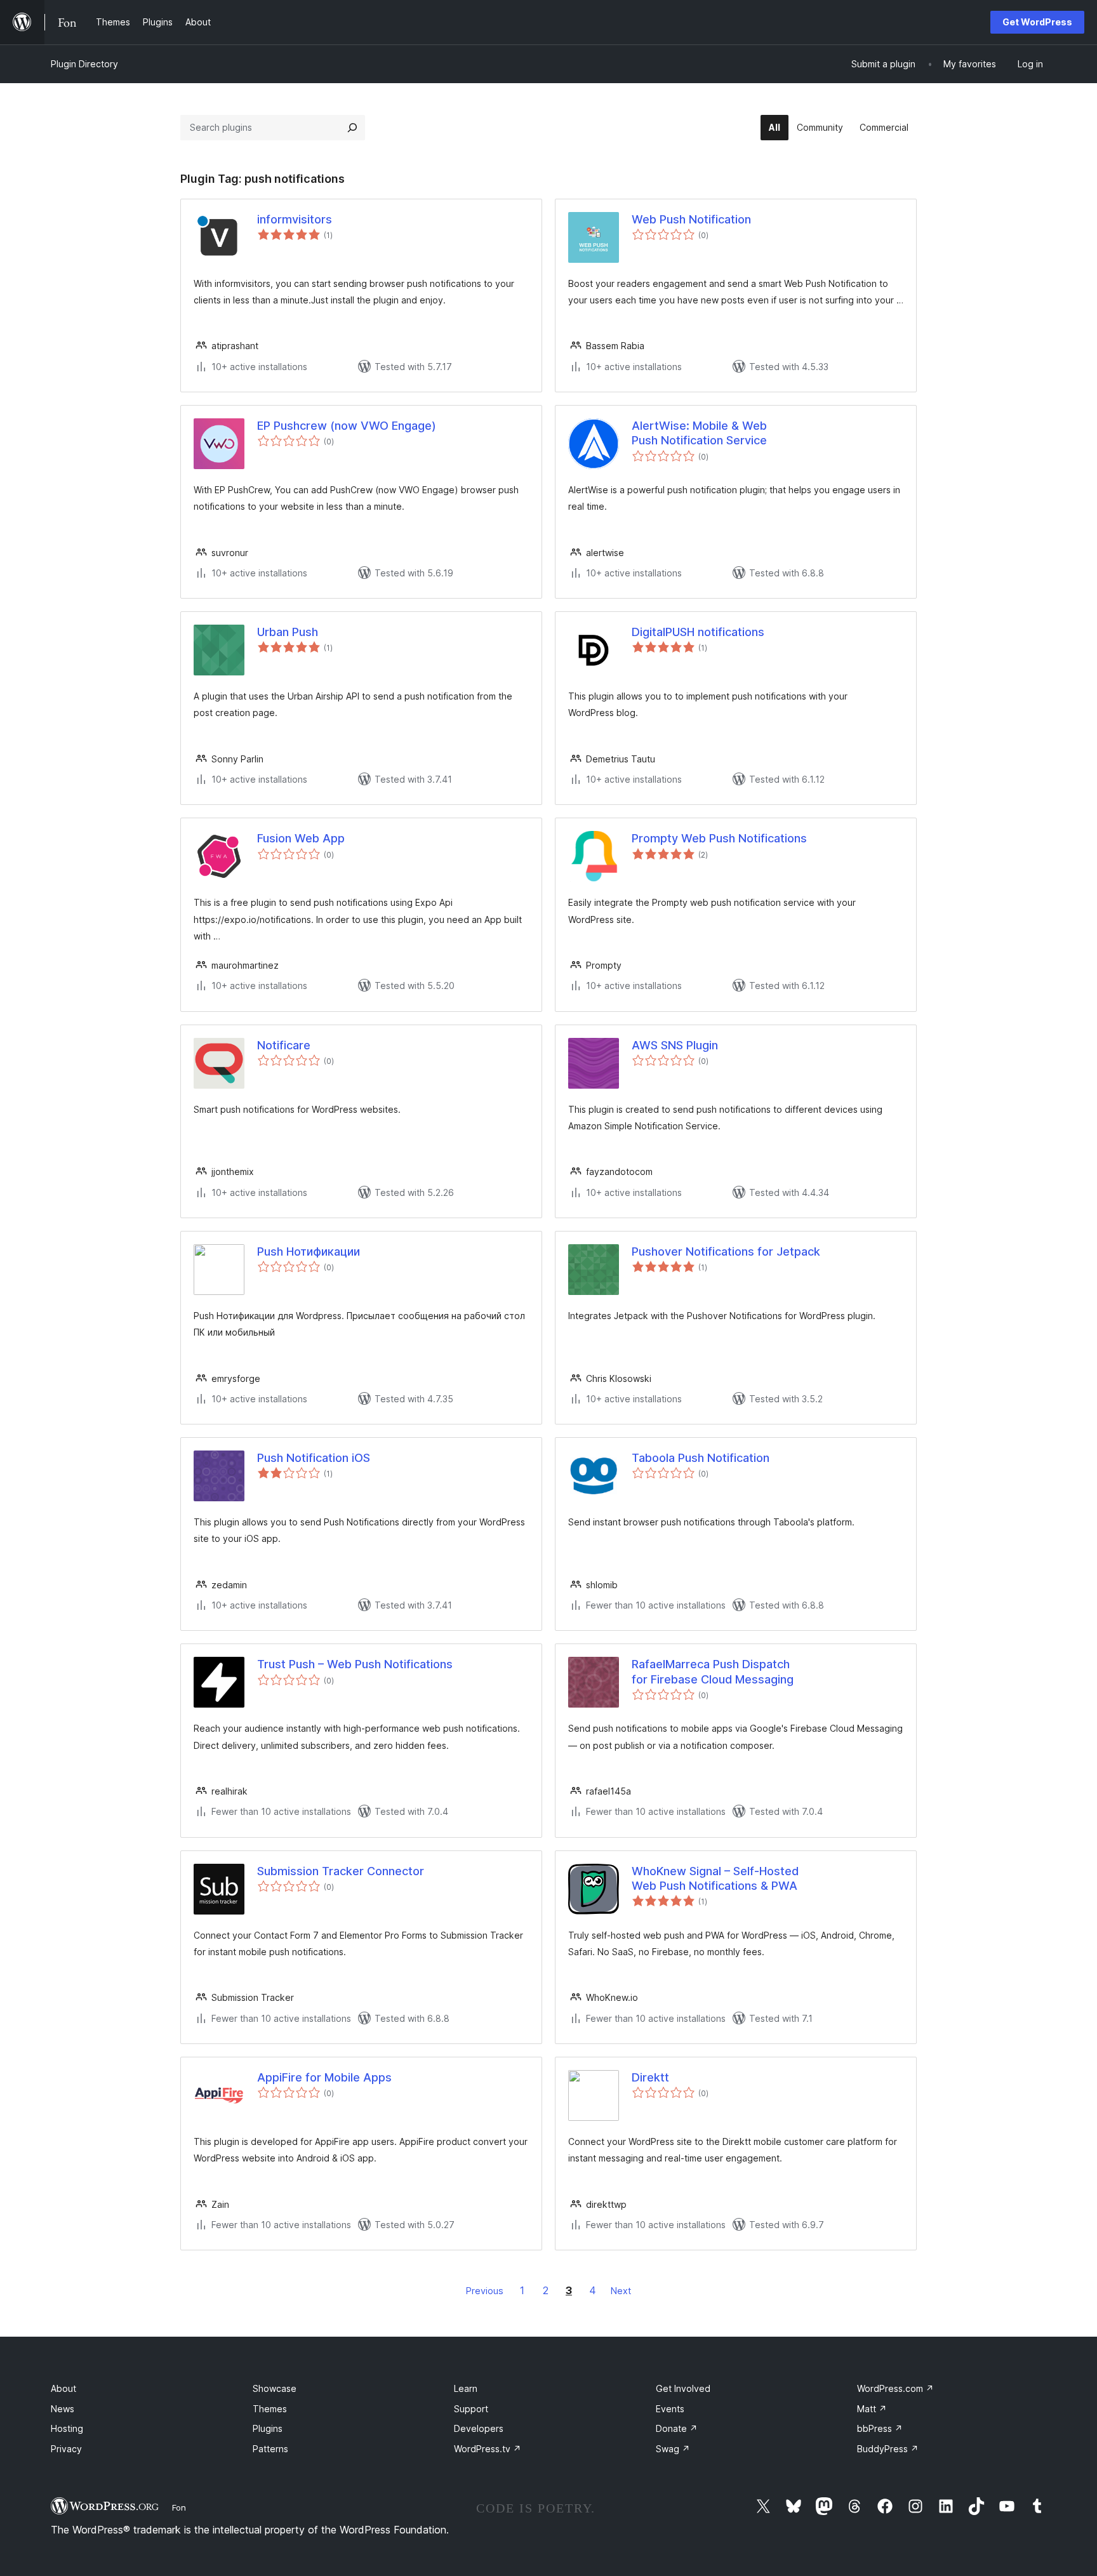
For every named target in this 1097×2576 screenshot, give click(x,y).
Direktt (650, 2077)
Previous (485, 2291)
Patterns (270, 2449)
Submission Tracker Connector (341, 1871)
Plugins (268, 2428)
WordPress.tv (488, 2449)
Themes (270, 2409)
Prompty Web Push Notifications (719, 838)
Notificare (284, 1045)
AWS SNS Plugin (675, 1045)
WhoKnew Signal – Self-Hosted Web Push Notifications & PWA (715, 1878)
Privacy (66, 2449)
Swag (673, 2449)
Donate (677, 2428)
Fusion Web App (301, 838)
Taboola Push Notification (701, 1458)
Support (471, 2409)
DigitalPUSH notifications (698, 632)
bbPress (880, 2428)
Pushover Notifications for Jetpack (726, 1251)
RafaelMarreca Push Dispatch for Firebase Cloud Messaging (713, 1671)
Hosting (67, 2428)
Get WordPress (1037, 22)
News (63, 2409)
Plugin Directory (84, 64)
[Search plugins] (352, 128)
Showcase (275, 2388)
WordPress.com (895, 2388)
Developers (479, 2428)
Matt (872, 2409)
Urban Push (288, 632)
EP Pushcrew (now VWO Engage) (347, 426)
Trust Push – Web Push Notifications (355, 1664)
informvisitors (295, 219)
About (63, 2388)
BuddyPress (888, 2449)
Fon (179, 2507)
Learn (466, 2388)
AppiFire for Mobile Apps (324, 2077)
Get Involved (683, 2388)
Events (670, 2409)
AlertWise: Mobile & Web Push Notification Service (699, 433)
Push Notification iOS (314, 1458)
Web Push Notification (691, 219)
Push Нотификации (309, 1251)
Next (621, 2291)
